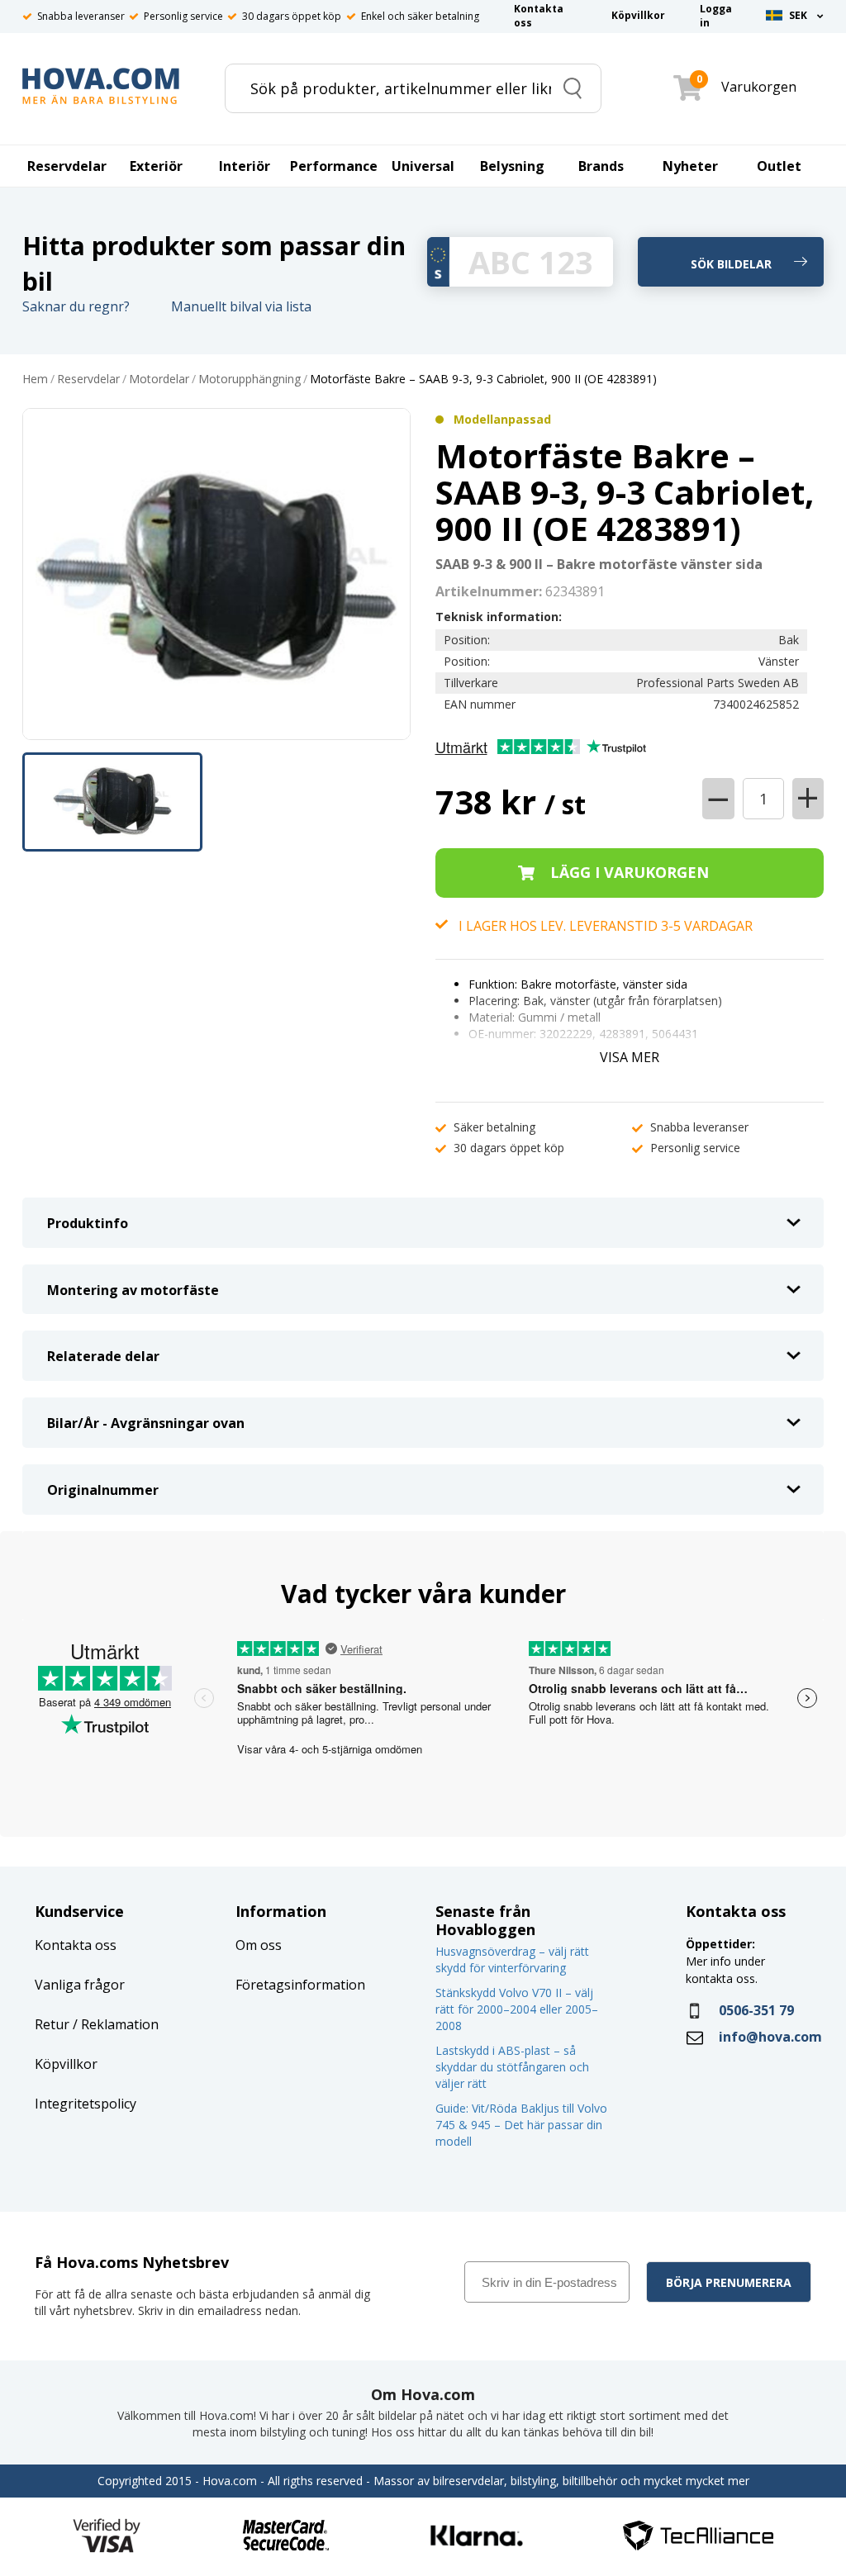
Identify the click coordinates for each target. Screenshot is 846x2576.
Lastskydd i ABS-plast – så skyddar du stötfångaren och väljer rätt (512, 2067)
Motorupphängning (250, 380)
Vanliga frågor (80, 1985)
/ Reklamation (114, 2024)
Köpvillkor (66, 2064)
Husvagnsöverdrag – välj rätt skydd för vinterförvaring (512, 1959)
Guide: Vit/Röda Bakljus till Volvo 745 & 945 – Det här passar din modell (521, 2125)
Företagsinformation (300, 1985)
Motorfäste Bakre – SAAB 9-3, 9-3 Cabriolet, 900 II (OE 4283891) (483, 380)
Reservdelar (88, 380)
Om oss (259, 1945)
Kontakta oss (76, 1945)
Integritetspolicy (86, 2104)
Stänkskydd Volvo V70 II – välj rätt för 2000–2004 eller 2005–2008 (517, 2009)
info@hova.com (770, 2037)
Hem (35, 380)
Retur (52, 2024)
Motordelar (159, 380)
